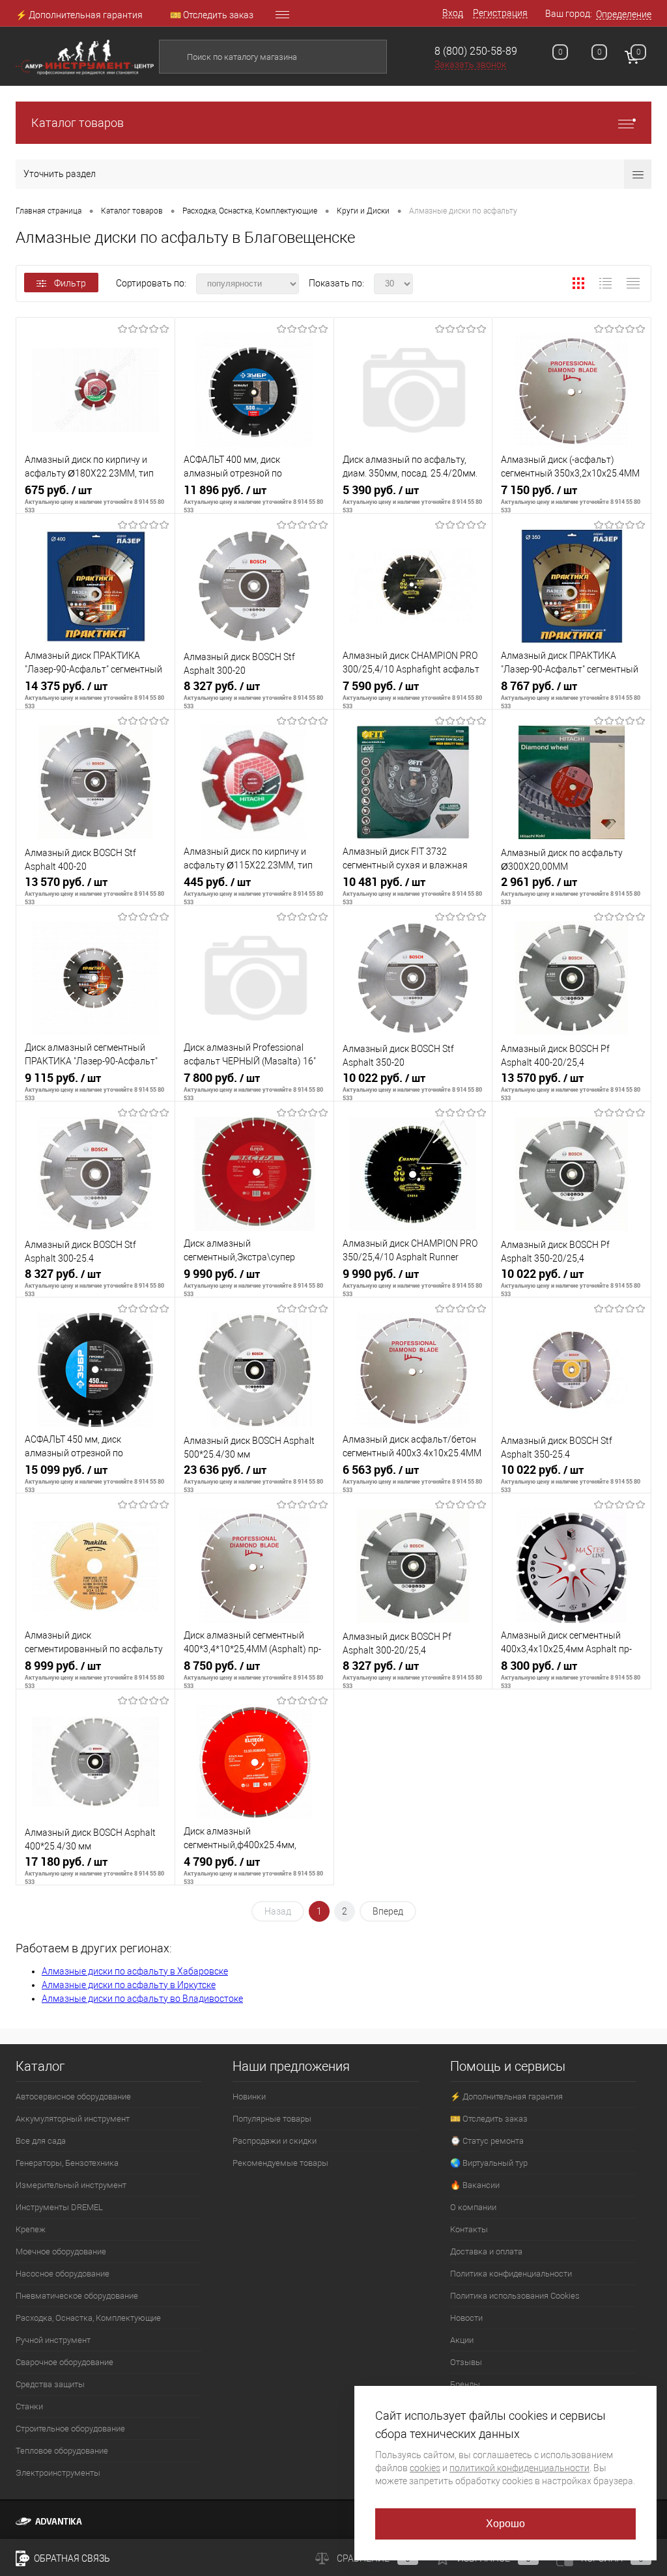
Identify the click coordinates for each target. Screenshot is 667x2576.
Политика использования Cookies (515, 2296)
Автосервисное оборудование (73, 2097)
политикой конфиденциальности (519, 2468)
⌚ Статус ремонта (487, 2141)
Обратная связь (71, 2558)
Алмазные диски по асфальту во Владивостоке (142, 1999)
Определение (624, 14)
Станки (29, 2406)
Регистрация (500, 13)
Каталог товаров (78, 123)
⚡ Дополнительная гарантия (79, 15)
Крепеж (31, 2229)
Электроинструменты (58, 2473)
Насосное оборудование (63, 2274)
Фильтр (70, 283)
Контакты (469, 2229)
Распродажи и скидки (275, 2141)
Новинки (249, 2097)
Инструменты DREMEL (59, 2207)
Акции (462, 2340)
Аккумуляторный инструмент (73, 2119)
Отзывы (466, 2362)
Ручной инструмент (53, 2340)
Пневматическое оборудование (77, 2296)
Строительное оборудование (70, 2429)
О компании (473, 2207)
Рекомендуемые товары (280, 2163)
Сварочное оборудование (64, 2362)
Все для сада (41, 2141)
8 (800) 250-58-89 (476, 51)
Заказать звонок (470, 64)
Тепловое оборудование (62, 2451)
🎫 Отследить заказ (212, 15)
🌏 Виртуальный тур (489, 2163)
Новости (466, 2318)
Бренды (465, 2384)
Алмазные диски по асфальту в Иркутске (129, 1985)
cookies (425, 2468)
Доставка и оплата (486, 2251)
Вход (453, 13)
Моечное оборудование (61, 2251)
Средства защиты (50, 2384)
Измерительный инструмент (71, 2185)
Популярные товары (272, 2119)
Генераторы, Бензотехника (67, 2163)
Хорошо (506, 2524)
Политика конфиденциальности (511, 2274)
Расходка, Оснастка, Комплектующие (88, 2318)
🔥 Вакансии (475, 2185)
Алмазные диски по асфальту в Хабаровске (135, 1971)
